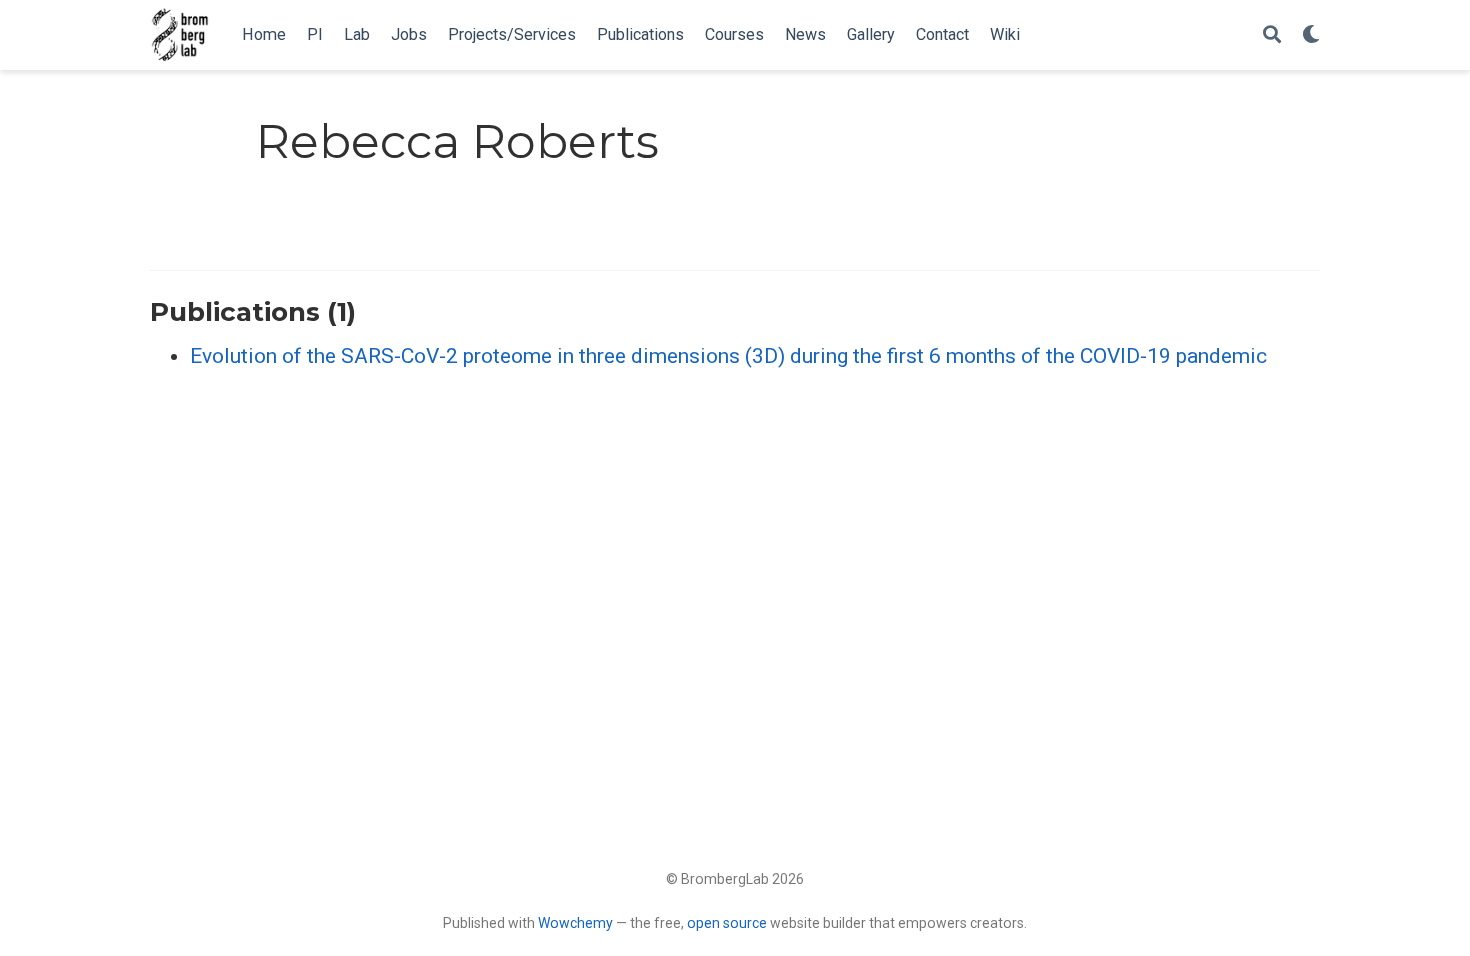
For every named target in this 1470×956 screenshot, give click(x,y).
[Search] (1272, 35)
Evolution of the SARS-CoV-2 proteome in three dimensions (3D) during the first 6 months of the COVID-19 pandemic (728, 356)
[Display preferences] (1311, 35)
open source (727, 923)
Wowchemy (575, 923)
